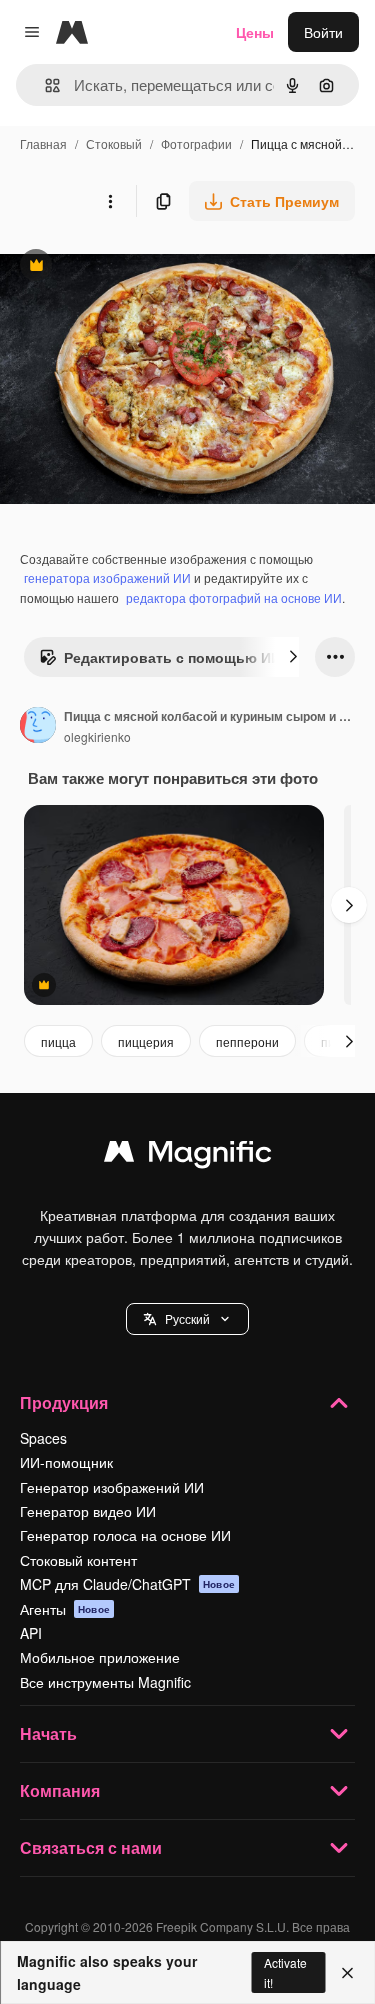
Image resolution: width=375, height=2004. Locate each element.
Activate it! (285, 1972)
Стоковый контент (78, 1560)
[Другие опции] (110, 201)
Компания (60, 1790)
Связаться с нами (91, 1847)
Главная (43, 143)
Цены (255, 32)
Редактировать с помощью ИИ (160, 662)
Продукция (64, 1402)
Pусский (187, 1318)
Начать (48, 1733)
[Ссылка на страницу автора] (38, 727)
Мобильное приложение (100, 1657)
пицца (58, 1041)
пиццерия (146, 1041)
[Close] (347, 1973)
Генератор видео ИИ (88, 1511)
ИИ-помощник (66, 1462)
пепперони (247, 1041)
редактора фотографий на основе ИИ (234, 597)
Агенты (65, 1609)
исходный (134, 267)
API (31, 1633)
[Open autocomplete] (44, 85)
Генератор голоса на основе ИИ (125, 1535)
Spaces (43, 1438)
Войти (323, 32)
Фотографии (196, 143)
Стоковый (114, 143)
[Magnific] (188, 1156)
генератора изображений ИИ (107, 577)
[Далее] (293, 657)
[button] (187, 1319)
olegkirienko (97, 736)
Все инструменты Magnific (105, 1682)
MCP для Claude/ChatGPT (127, 1584)
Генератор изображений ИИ (112, 1487)
